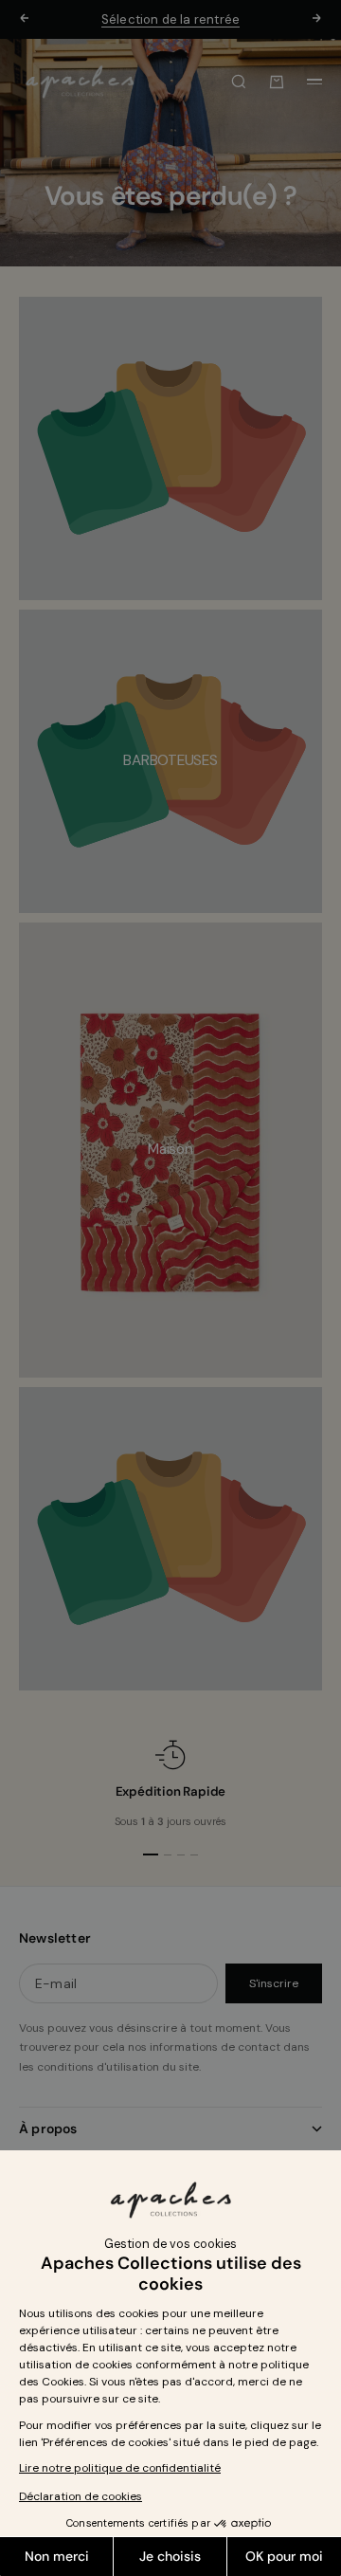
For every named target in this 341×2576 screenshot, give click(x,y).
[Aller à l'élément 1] (151, 1854)
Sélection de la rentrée (171, 19)
